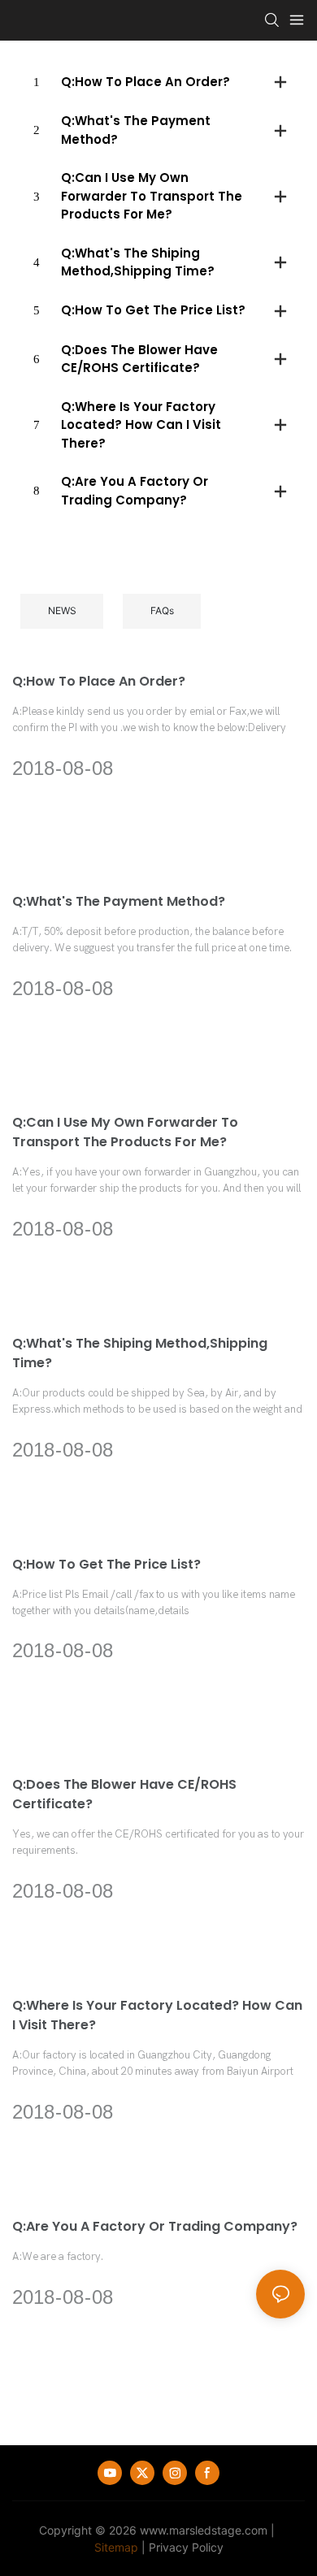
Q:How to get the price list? (106, 1564)
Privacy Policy (186, 2547)
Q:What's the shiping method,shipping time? (140, 1353)
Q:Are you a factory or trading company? (155, 2226)
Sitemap (116, 2547)
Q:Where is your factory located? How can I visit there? (157, 2015)
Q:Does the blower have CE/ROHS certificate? (124, 1794)
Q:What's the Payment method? (119, 901)
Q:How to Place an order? (99, 681)
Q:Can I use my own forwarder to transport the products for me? (125, 1132)
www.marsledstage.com (204, 2530)
